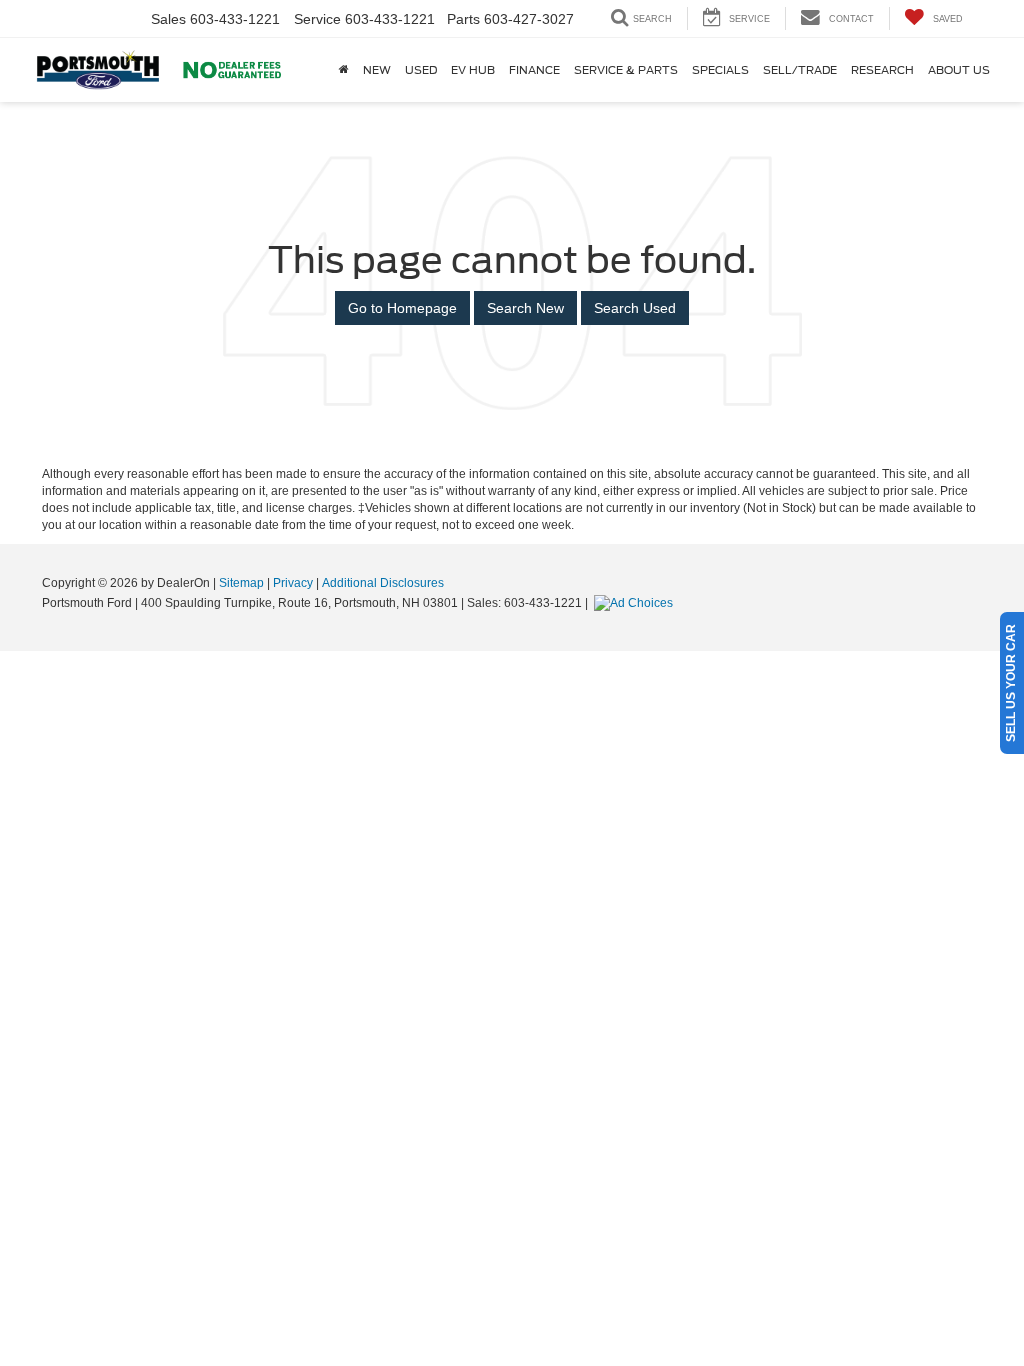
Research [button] (882, 70)
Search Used (635, 308)
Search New (525, 308)
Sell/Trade (800, 70)
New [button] (377, 70)
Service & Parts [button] (626, 70)
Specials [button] (720, 70)
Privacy (293, 583)
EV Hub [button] (473, 70)
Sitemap (241, 583)
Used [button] (421, 70)
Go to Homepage (402, 308)
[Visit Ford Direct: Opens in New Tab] (636, 603)
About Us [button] (959, 70)
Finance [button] (534, 70)
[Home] (344, 70)
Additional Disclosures (383, 583)
